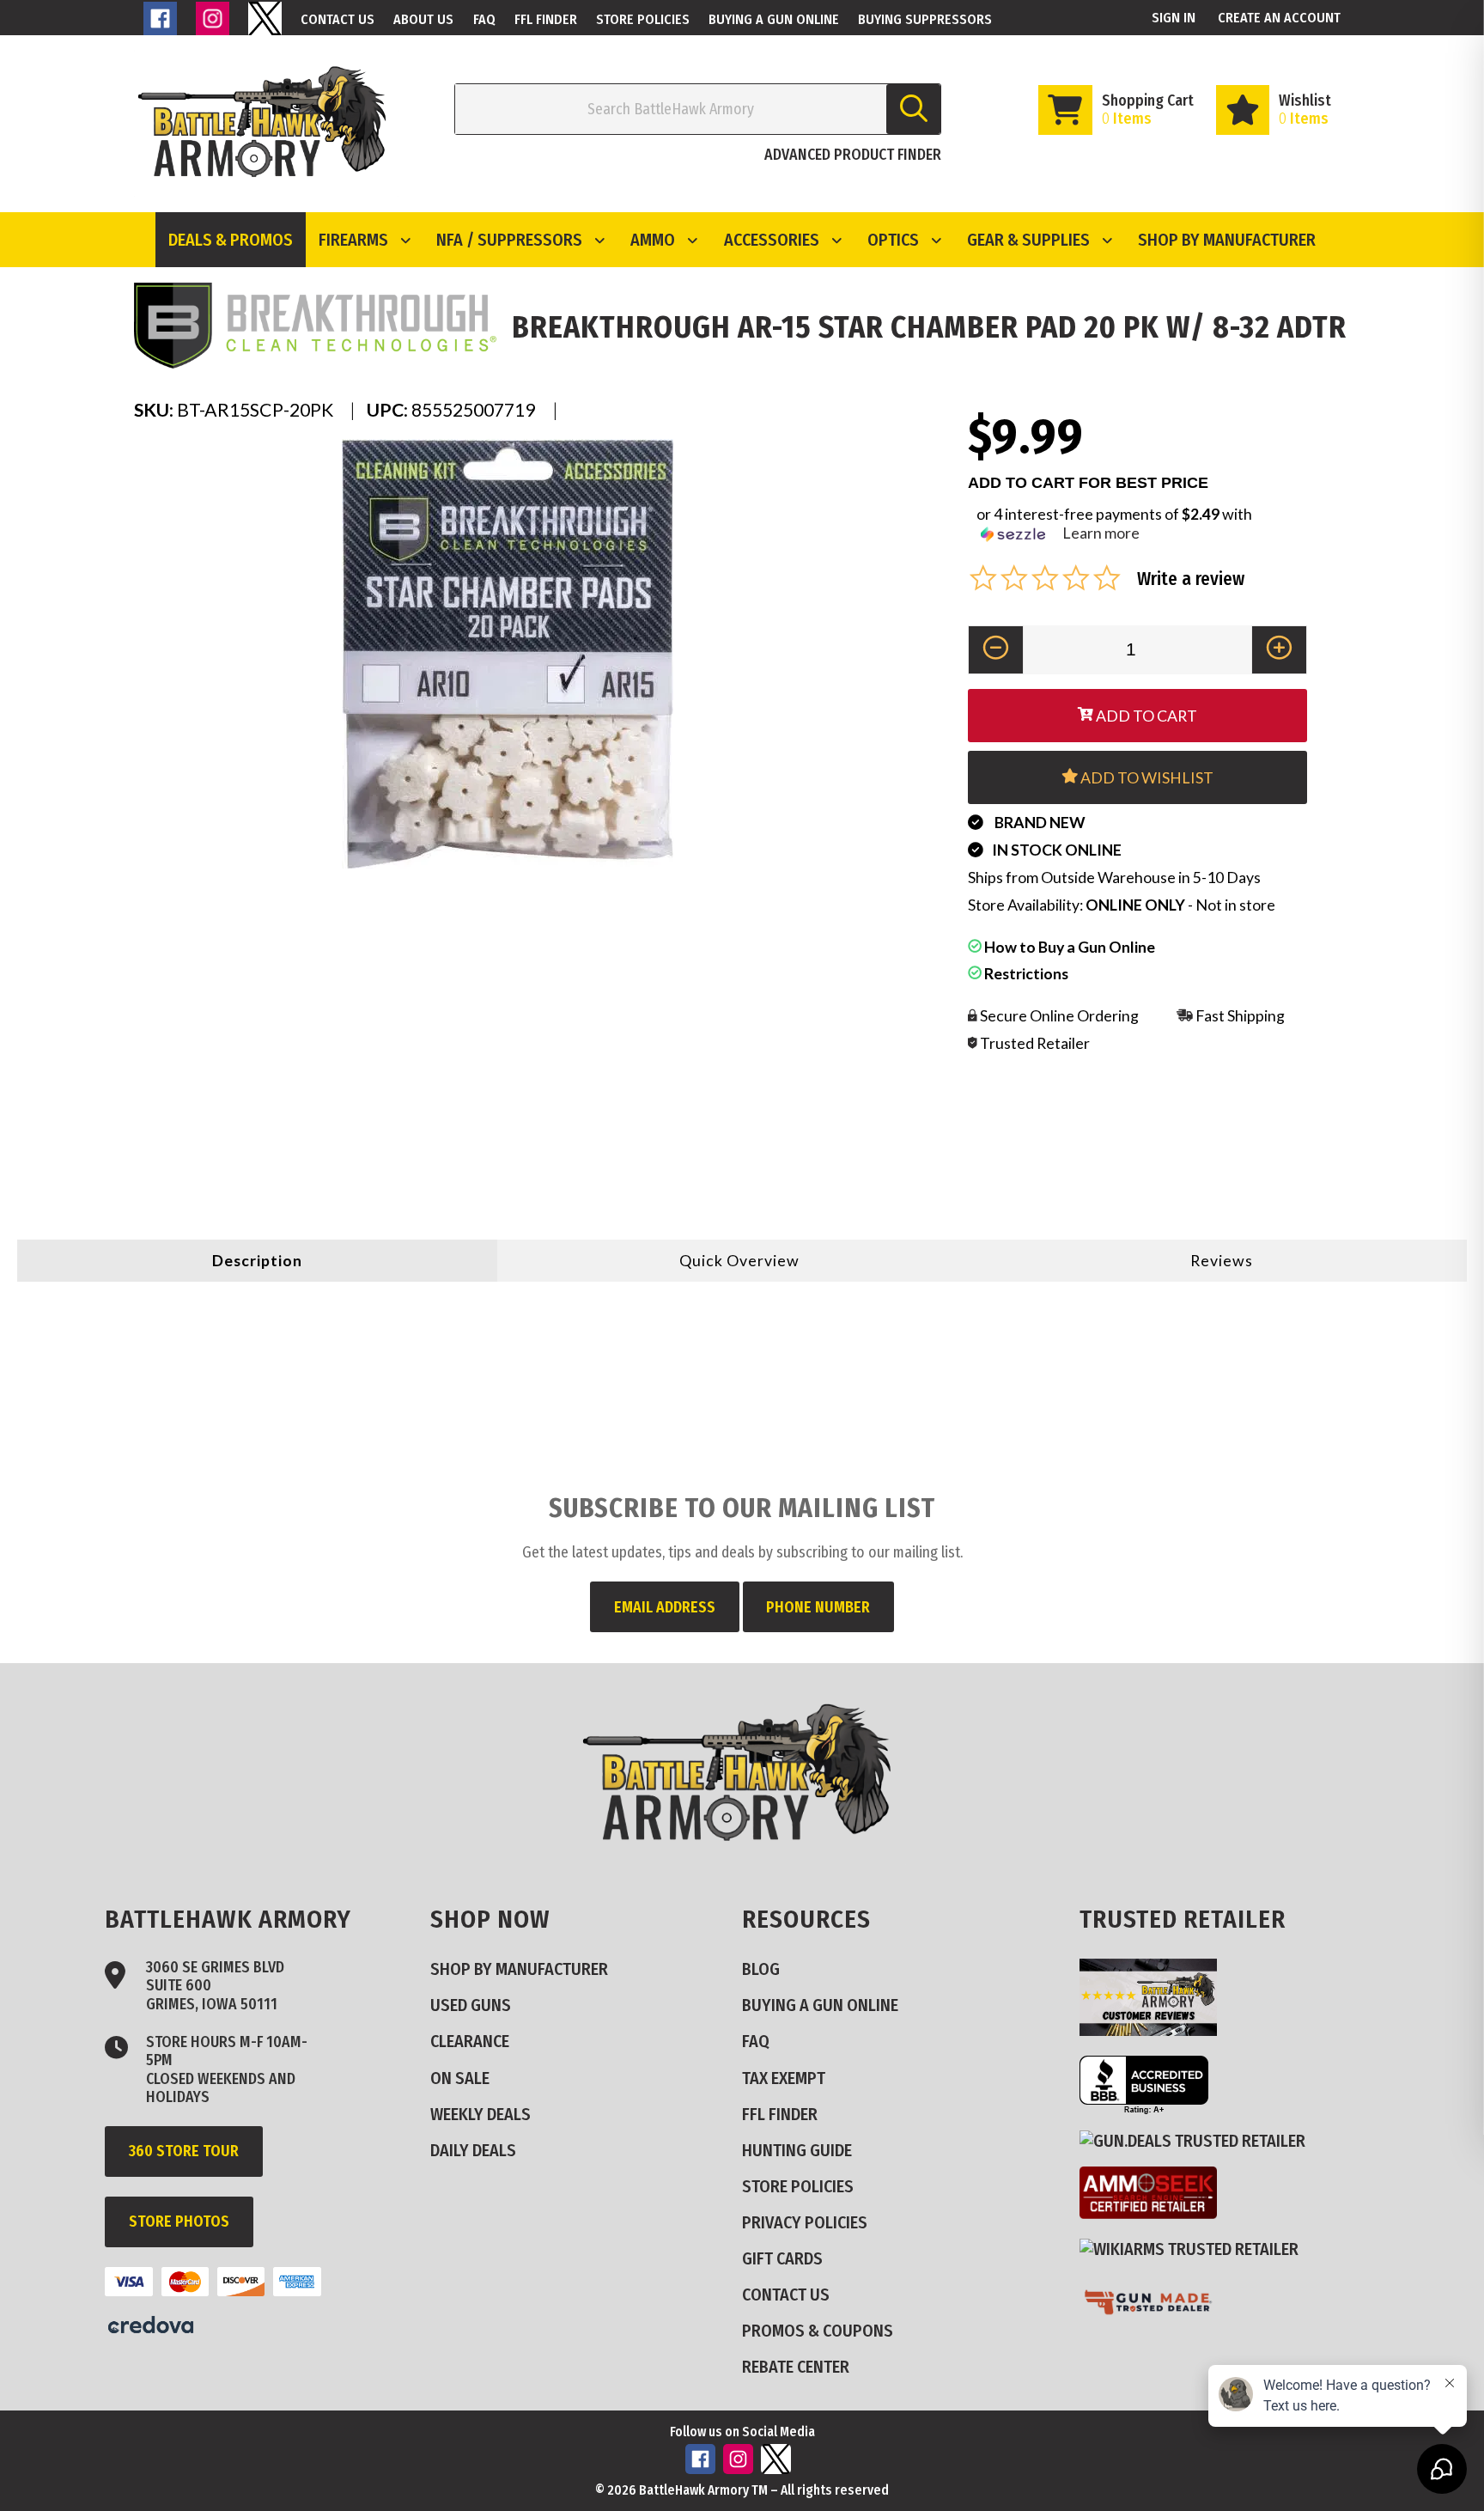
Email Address (665, 1607)
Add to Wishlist (1146, 777)
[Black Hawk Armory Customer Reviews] (1155, 2030)
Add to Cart (1145, 716)
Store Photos (179, 2222)
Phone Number (818, 1607)
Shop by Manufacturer (1227, 240)
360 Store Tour (184, 2151)
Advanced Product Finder (853, 155)
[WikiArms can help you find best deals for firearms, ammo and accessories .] (1196, 2249)
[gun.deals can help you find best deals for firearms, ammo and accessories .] (1199, 2140)
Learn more (1101, 533)
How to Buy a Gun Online (1068, 947)
